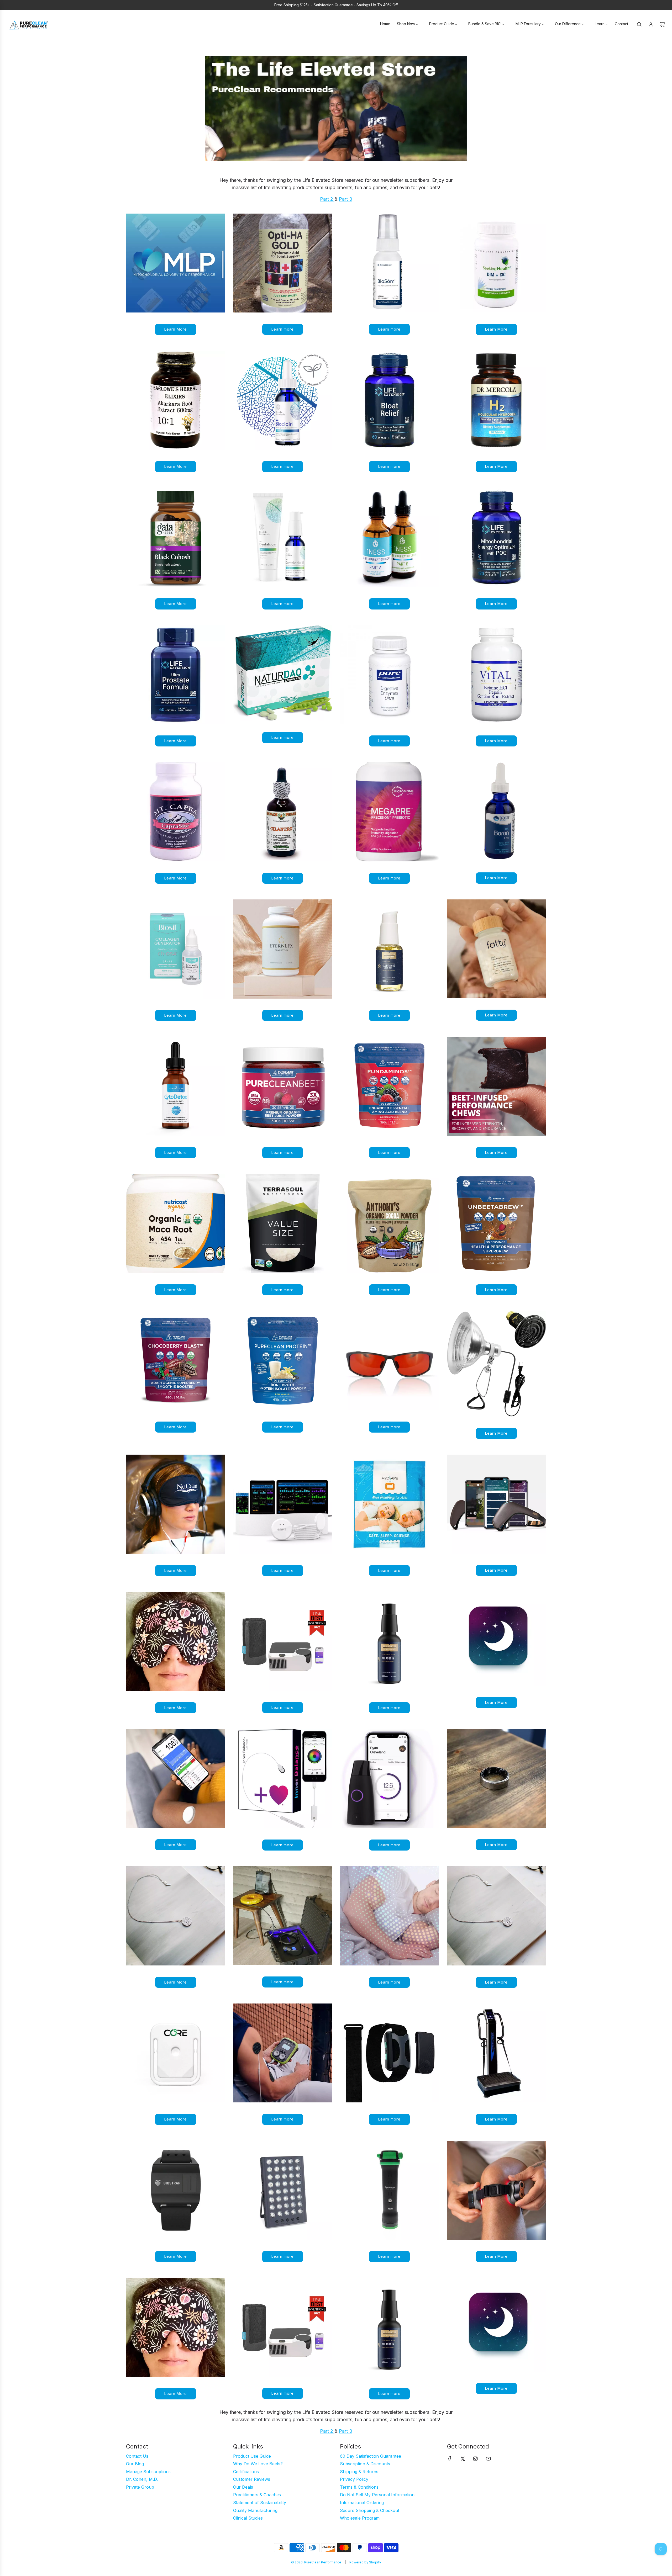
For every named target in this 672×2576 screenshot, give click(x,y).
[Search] (639, 24)
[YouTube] (488, 2459)
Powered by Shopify (365, 2562)
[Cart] (662, 24)
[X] (463, 2459)
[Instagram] (475, 2459)
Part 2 (327, 199)
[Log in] (651, 24)
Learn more (283, 329)
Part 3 (346, 199)
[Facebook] (450, 2459)
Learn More (176, 329)
